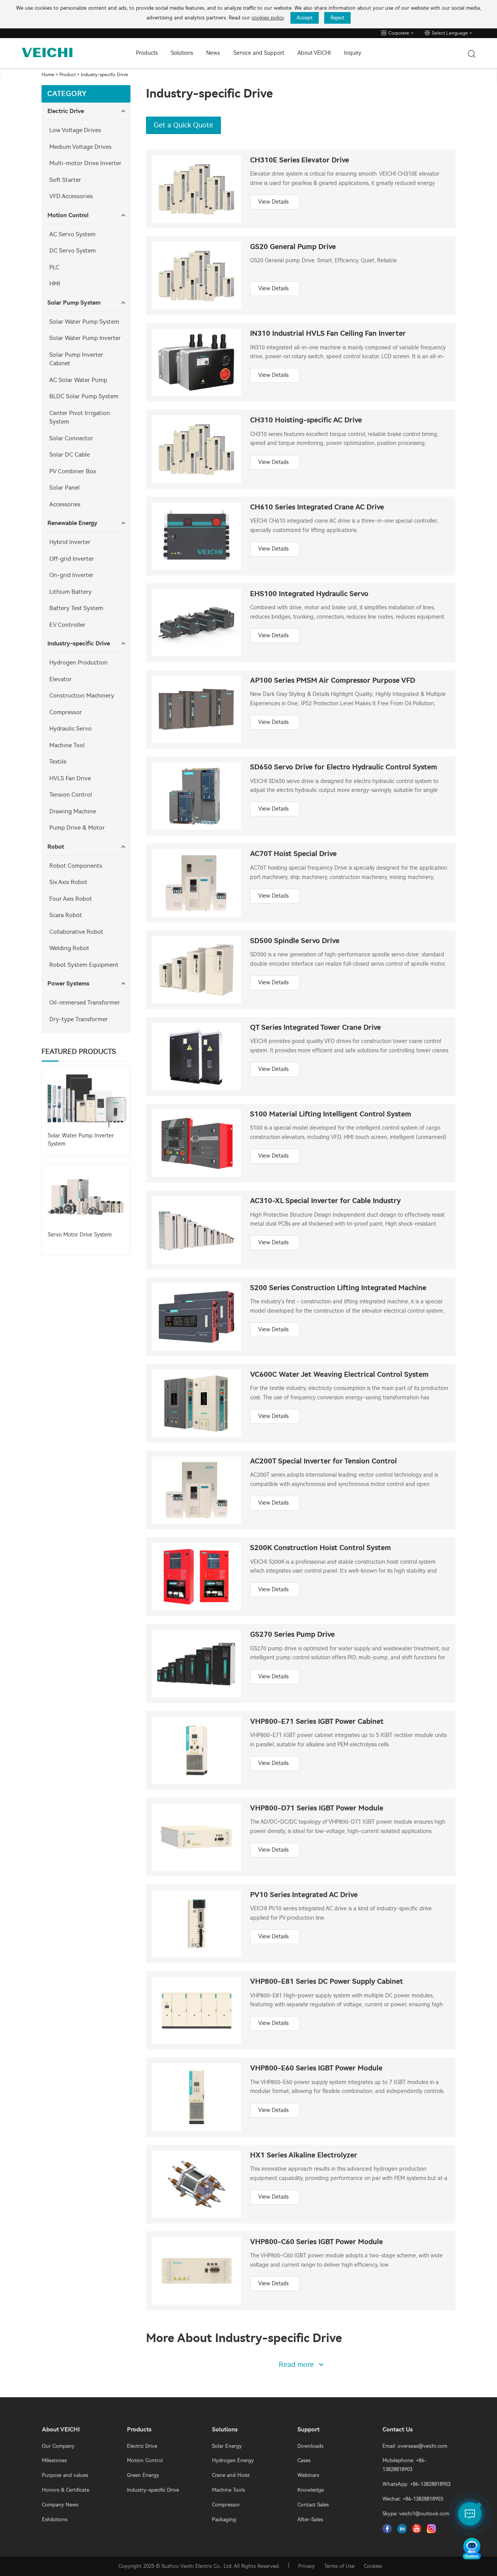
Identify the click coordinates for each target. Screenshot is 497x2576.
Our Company (58, 2446)
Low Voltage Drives (75, 130)
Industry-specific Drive (104, 75)
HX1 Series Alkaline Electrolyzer (304, 2155)
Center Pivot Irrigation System (80, 418)
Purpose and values (65, 2475)
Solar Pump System (74, 303)
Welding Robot (69, 948)
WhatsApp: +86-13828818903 (416, 2484)
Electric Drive (66, 111)
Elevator (61, 679)
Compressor (66, 712)
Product (68, 75)
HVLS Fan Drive (70, 778)
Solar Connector (71, 438)
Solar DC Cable (70, 455)
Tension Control (71, 795)
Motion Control (68, 215)
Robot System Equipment (84, 965)
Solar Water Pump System (84, 322)
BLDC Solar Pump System (84, 396)
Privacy (307, 2566)
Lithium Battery (70, 592)
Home (48, 75)
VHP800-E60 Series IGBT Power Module (316, 2068)
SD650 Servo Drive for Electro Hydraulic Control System (344, 767)
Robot (56, 847)
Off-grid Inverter (72, 559)
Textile (58, 762)
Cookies (373, 2566)
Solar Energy (227, 2446)
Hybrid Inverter (70, 542)
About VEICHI (314, 53)
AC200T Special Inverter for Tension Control (323, 1461)
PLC (54, 267)
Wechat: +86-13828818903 (413, 2499)
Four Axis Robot (71, 899)
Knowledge (311, 2490)
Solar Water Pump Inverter (85, 338)
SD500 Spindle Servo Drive (295, 941)
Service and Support (259, 53)
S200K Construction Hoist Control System (321, 1548)
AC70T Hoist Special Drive (293, 854)
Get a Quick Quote (183, 125)
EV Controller (67, 625)
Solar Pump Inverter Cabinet (76, 359)
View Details (273, 202)
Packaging (224, 2519)
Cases (304, 2460)
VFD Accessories (71, 196)
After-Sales (310, 2519)
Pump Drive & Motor (77, 828)
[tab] (86, 111)
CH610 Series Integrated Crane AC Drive (317, 507)
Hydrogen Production (78, 663)
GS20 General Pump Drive (293, 247)
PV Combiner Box (73, 471)
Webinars (308, 2475)
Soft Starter (65, 180)
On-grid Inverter (71, 575)
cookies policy (268, 18)
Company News (60, 2505)
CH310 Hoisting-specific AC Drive (306, 420)
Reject (337, 18)
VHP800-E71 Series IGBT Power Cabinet (317, 1722)
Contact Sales (313, 2505)
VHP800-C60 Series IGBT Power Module (316, 2242)
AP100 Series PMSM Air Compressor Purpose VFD (333, 681)
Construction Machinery (82, 696)
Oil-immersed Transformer (85, 1003)
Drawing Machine (73, 811)
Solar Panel (64, 488)
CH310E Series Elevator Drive (300, 160)
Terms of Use (339, 2566)
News (213, 53)
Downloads (310, 2446)
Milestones (54, 2460)
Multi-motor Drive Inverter (85, 163)
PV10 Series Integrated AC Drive (304, 1895)
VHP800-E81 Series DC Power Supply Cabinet (327, 1982)
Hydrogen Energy (233, 2460)
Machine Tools (229, 2490)
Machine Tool (67, 745)
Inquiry (353, 53)
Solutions (182, 53)
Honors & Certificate (66, 2490)
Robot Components (76, 866)
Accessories (65, 504)
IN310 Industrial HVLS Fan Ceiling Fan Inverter (328, 334)
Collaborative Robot (76, 932)
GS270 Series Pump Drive (292, 1635)
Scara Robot (66, 915)
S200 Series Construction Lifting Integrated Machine (338, 1288)
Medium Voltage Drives (80, 147)
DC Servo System (73, 251)
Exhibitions (55, 2519)
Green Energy (143, 2475)
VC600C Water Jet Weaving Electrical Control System (339, 1375)
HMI (55, 284)
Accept (305, 18)
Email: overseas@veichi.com (415, 2446)
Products (147, 53)
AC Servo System (72, 234)
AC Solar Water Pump (78, 380)
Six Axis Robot (68, 882)
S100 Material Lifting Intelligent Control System (331, 1114)
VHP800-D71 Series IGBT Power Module (317, 1808)
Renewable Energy (72, 523)
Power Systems (68, 984)
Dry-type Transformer (79, 1019)
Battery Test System (76, 608)
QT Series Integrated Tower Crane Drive (315, 1028)
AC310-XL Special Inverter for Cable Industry (325, 1201)
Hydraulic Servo (70, 729)
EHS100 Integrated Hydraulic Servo (309, 594)
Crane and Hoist (231, 2475)
